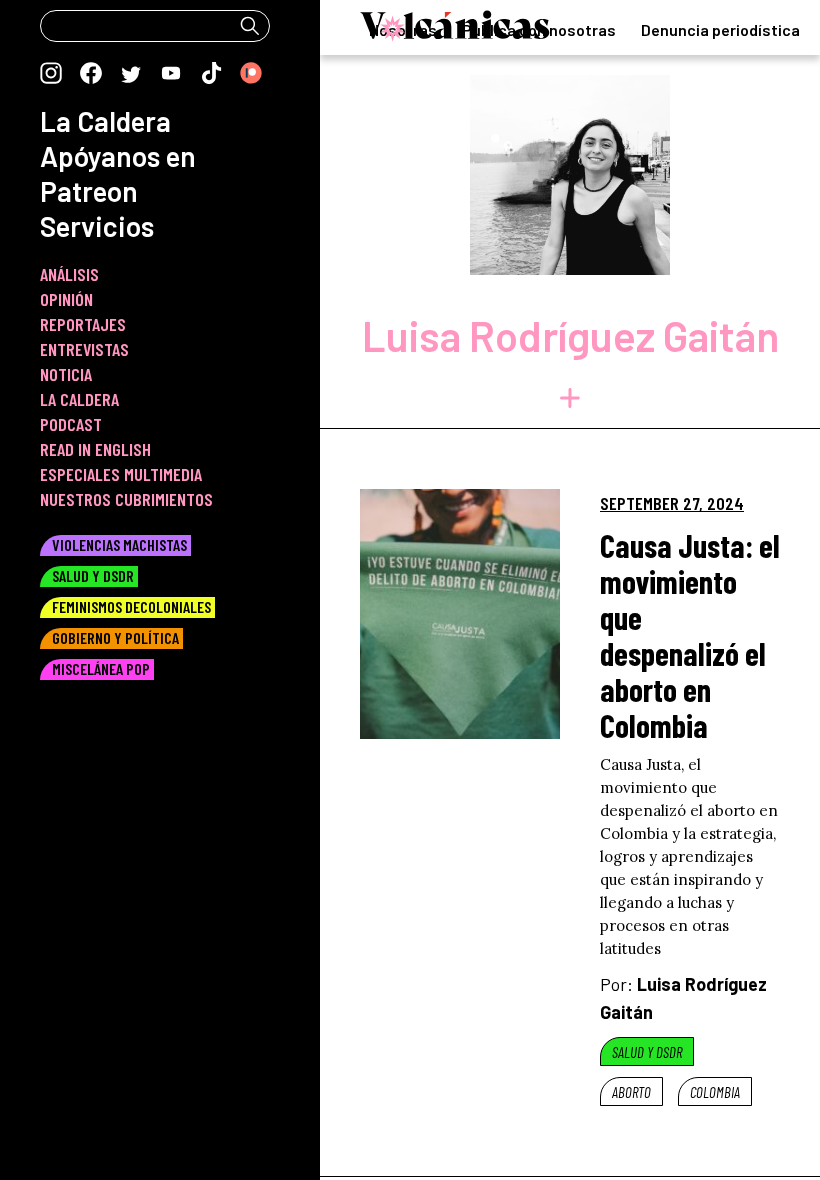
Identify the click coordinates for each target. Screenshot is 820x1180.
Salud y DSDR (647, 1052)
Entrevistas (84, 349)
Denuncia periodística (720, 29)
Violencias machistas (119, 544)
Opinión (66, 299)
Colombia (715, 1092)
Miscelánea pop (101, 668)
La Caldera (105, 121)
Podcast (71, 424)
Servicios (97, 226)
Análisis (69, 274)
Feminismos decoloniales (131, 606)
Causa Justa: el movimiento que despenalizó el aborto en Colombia (690, 635)
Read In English (95, 449)
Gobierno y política (115, 637)
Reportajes (83, 324)
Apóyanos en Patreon (118, 173)
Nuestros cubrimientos (126, 499)
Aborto (631, 1092)
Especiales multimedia (121, 474)
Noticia (66, 374)
